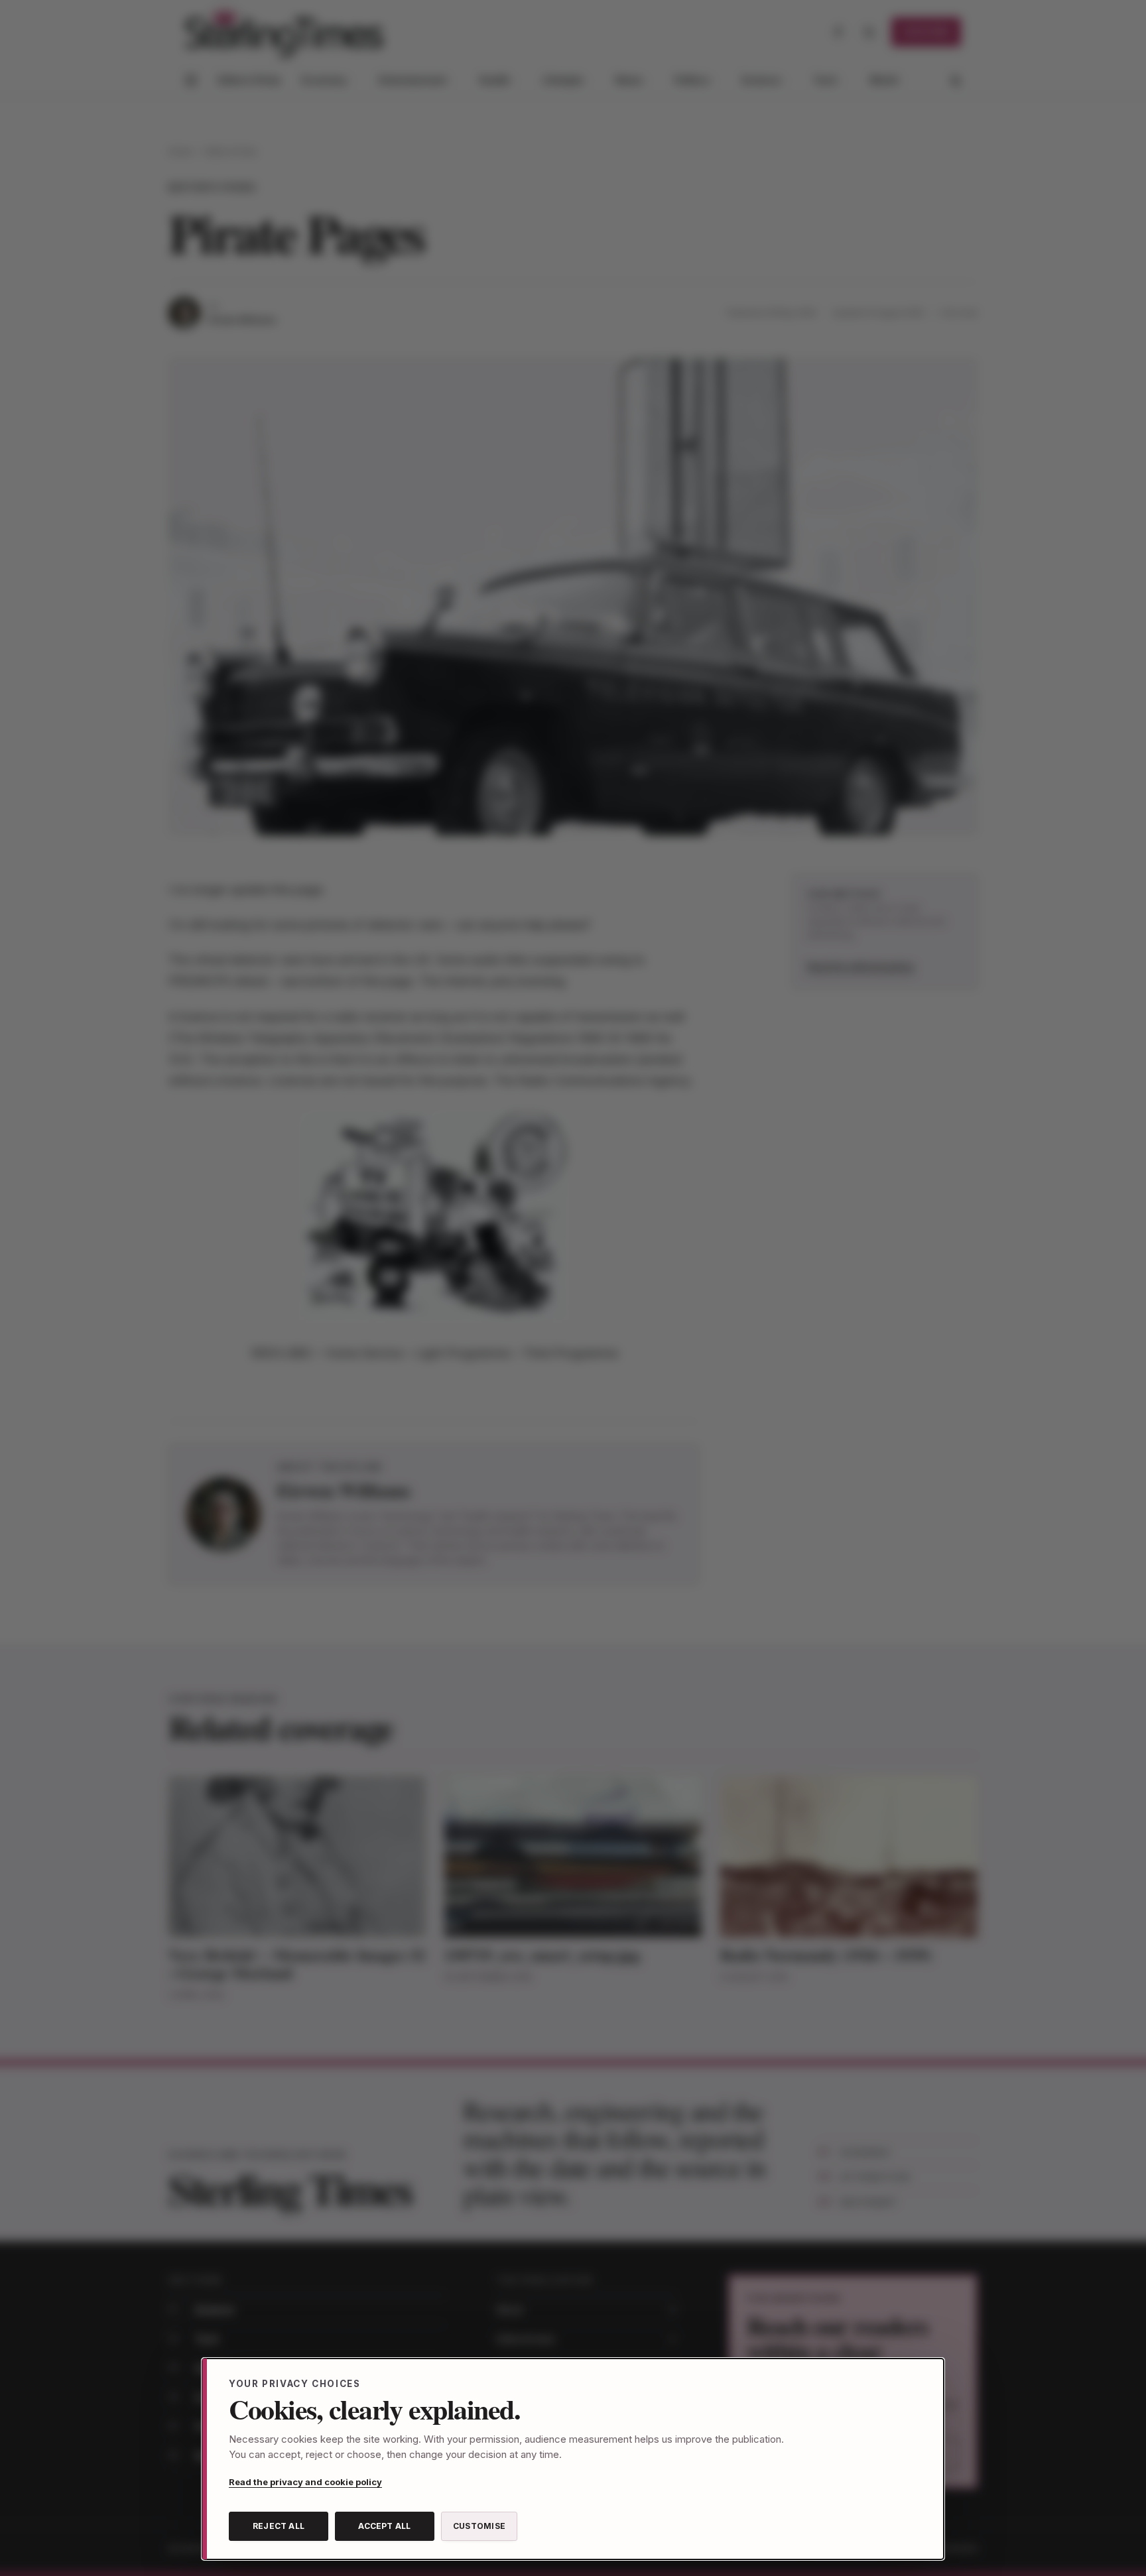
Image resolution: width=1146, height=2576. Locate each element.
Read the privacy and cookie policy (305, 2482)
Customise (479, 2526)
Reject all (279, 2526)
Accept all (384, 2526)
